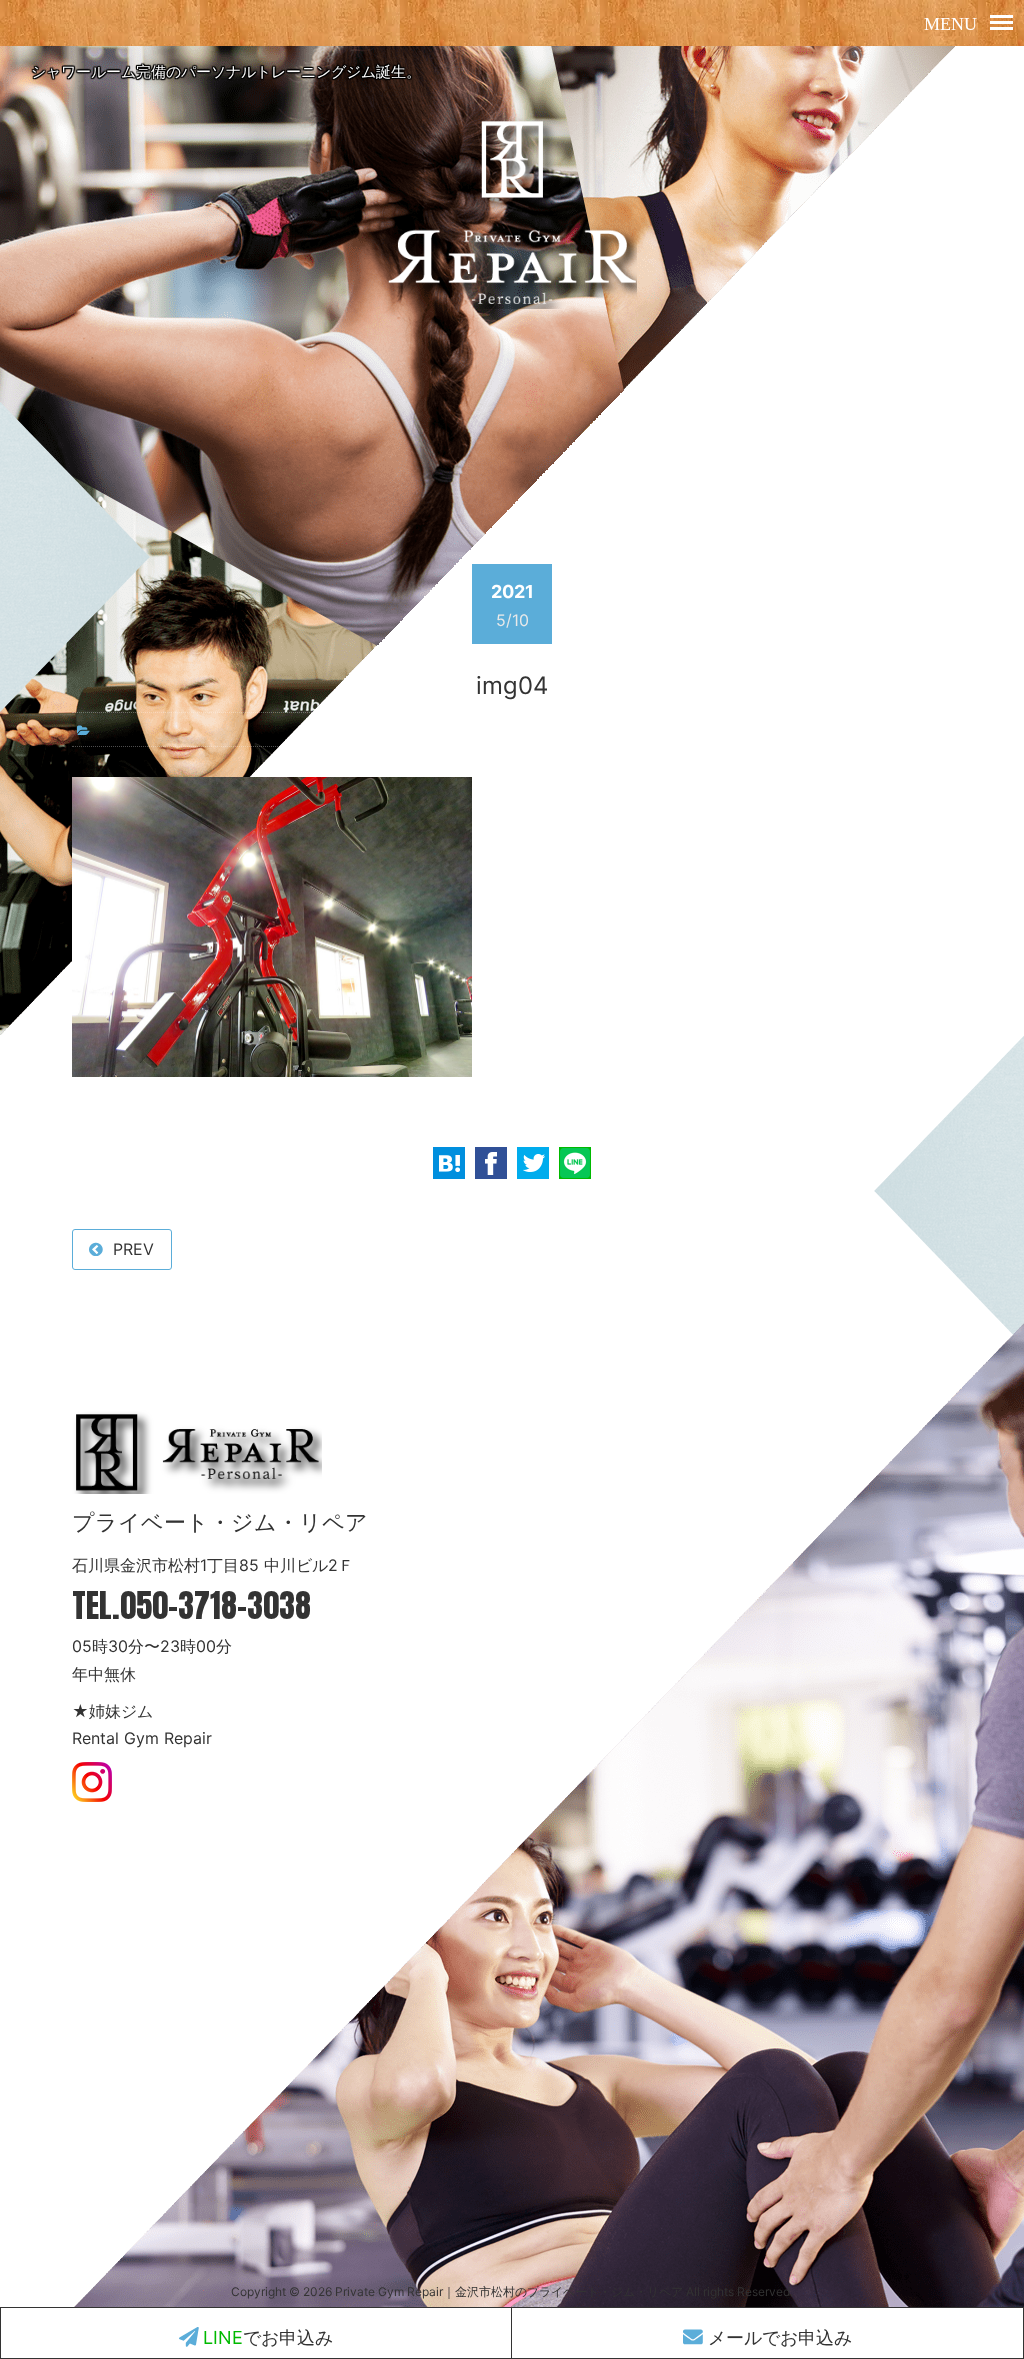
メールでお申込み (777, 2337)
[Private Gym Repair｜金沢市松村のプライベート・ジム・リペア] (512, 309)
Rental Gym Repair (142, 1738)
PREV (133, 1249)
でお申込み (268, 2337)
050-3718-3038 (215, 1605)
